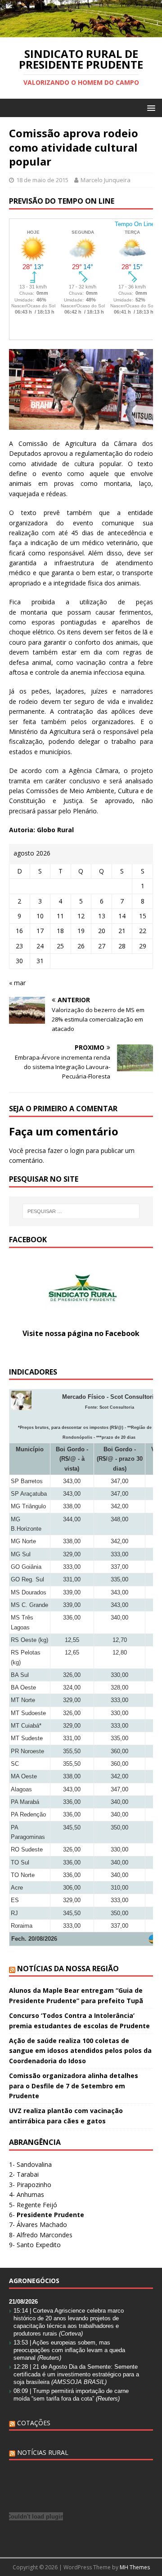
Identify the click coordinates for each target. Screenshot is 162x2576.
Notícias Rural (43, 2452)
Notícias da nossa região (68, 1969)
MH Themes (135, 2567)
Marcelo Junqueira (106, 180)
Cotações (34, 2423)
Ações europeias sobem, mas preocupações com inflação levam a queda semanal (69, 2350)
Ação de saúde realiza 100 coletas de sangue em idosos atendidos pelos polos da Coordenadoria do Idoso (80, 2051)
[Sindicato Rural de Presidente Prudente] (81, 32)
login (77, 1150)
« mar (17, 983)
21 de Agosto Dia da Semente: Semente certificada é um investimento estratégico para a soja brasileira (76, 2374)
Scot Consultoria (117, 1407)
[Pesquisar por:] (81, 1211)
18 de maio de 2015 (42, 180)
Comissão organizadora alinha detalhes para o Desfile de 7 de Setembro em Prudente (74, 2086)
